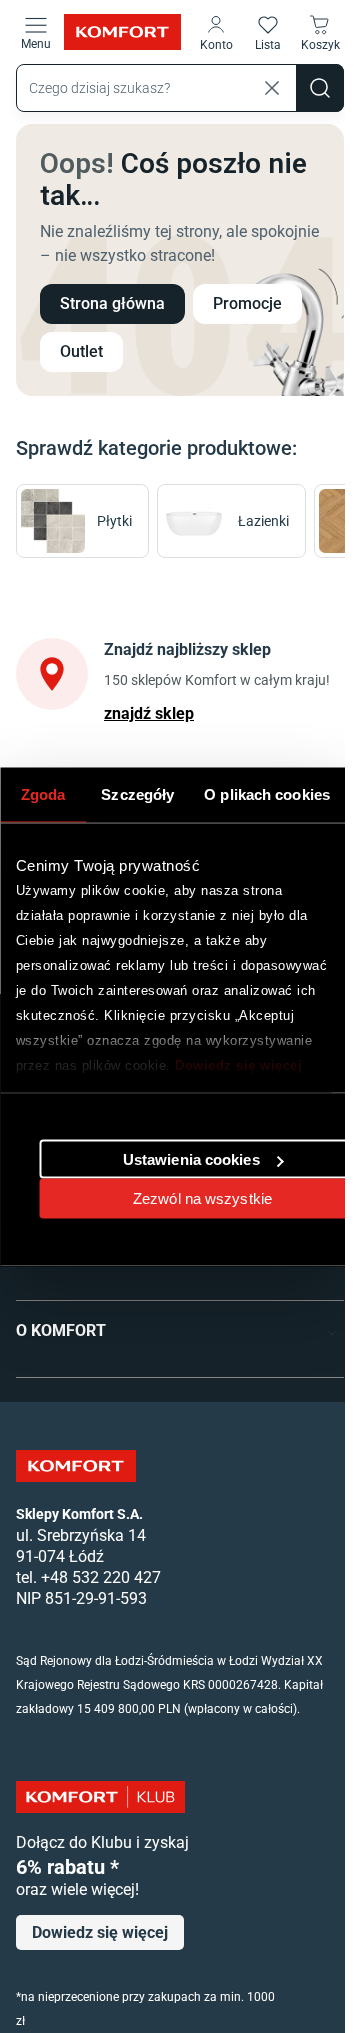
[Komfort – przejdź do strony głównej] (76, 1466)
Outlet (81, 351)
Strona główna (112, 303)
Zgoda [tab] (43, 793)
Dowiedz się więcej (238, 1064)
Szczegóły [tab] (137, 793)
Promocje (247, 303)
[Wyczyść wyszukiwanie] (272, 88)
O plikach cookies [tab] (267, 793)
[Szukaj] (320, 88)
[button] (216, 32)
